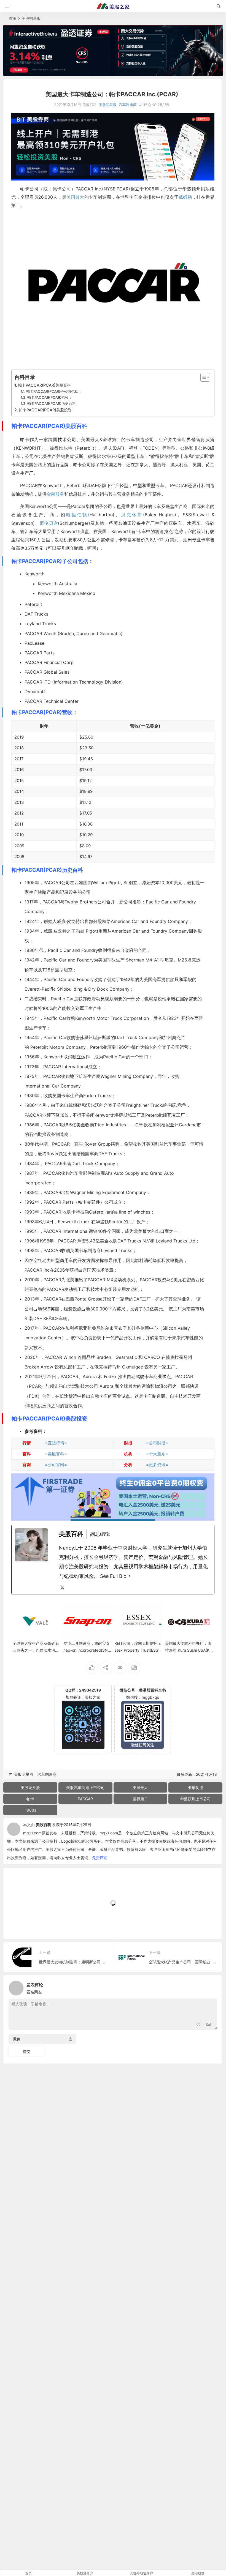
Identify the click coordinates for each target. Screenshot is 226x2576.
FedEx (110, 1376)
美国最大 (75, 197)
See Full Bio (113, 1576)
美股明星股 (31, 18)
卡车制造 (195, 1787)
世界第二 (140, 1799)
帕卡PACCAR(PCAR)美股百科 (44, 385)
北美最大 (142, 1231)
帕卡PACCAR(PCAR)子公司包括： (54, 391)
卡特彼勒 (80, 1212)
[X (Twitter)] (62, 1588)
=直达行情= (56, 1443)
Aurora (90, 1376)
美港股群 (198, 2573)
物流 (159, 1386)
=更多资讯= (157, 1465)
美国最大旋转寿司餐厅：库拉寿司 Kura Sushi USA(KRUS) (189, 1650)
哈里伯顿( (78, 515)
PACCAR (85, 1799)
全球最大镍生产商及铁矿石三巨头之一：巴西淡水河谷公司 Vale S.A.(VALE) (36, 1650)
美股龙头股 (30, 1787)
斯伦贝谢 (49, 523)
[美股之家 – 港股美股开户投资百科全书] (113, 6)
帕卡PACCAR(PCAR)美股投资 (45, 410)
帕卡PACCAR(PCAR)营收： (50, 397)
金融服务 (55, 494)
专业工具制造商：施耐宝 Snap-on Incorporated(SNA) (86, 1650)
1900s (30, 1810)
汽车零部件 (81, 1173)
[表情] (199, 2025)
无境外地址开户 (141, 2573)
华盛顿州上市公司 (195, 1799)
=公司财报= (157, 1443)
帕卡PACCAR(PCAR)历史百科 (52, 403)
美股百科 (44, 1825)
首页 (13, 18)
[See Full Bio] (130, 1576)
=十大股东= (157, 1454)
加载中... (19, 1926)
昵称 (17, 2039)
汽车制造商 (128, 105)
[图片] (208, 2025)
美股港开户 (85, 2573)
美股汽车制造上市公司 (85, 1787)
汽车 (168, 1144)
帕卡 (30, 1799)
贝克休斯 (132, 515)
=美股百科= (56, 1454)
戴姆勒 (185, 197)
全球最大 (128, 1386)
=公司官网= (56, 1465)
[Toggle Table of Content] (202, 377)
